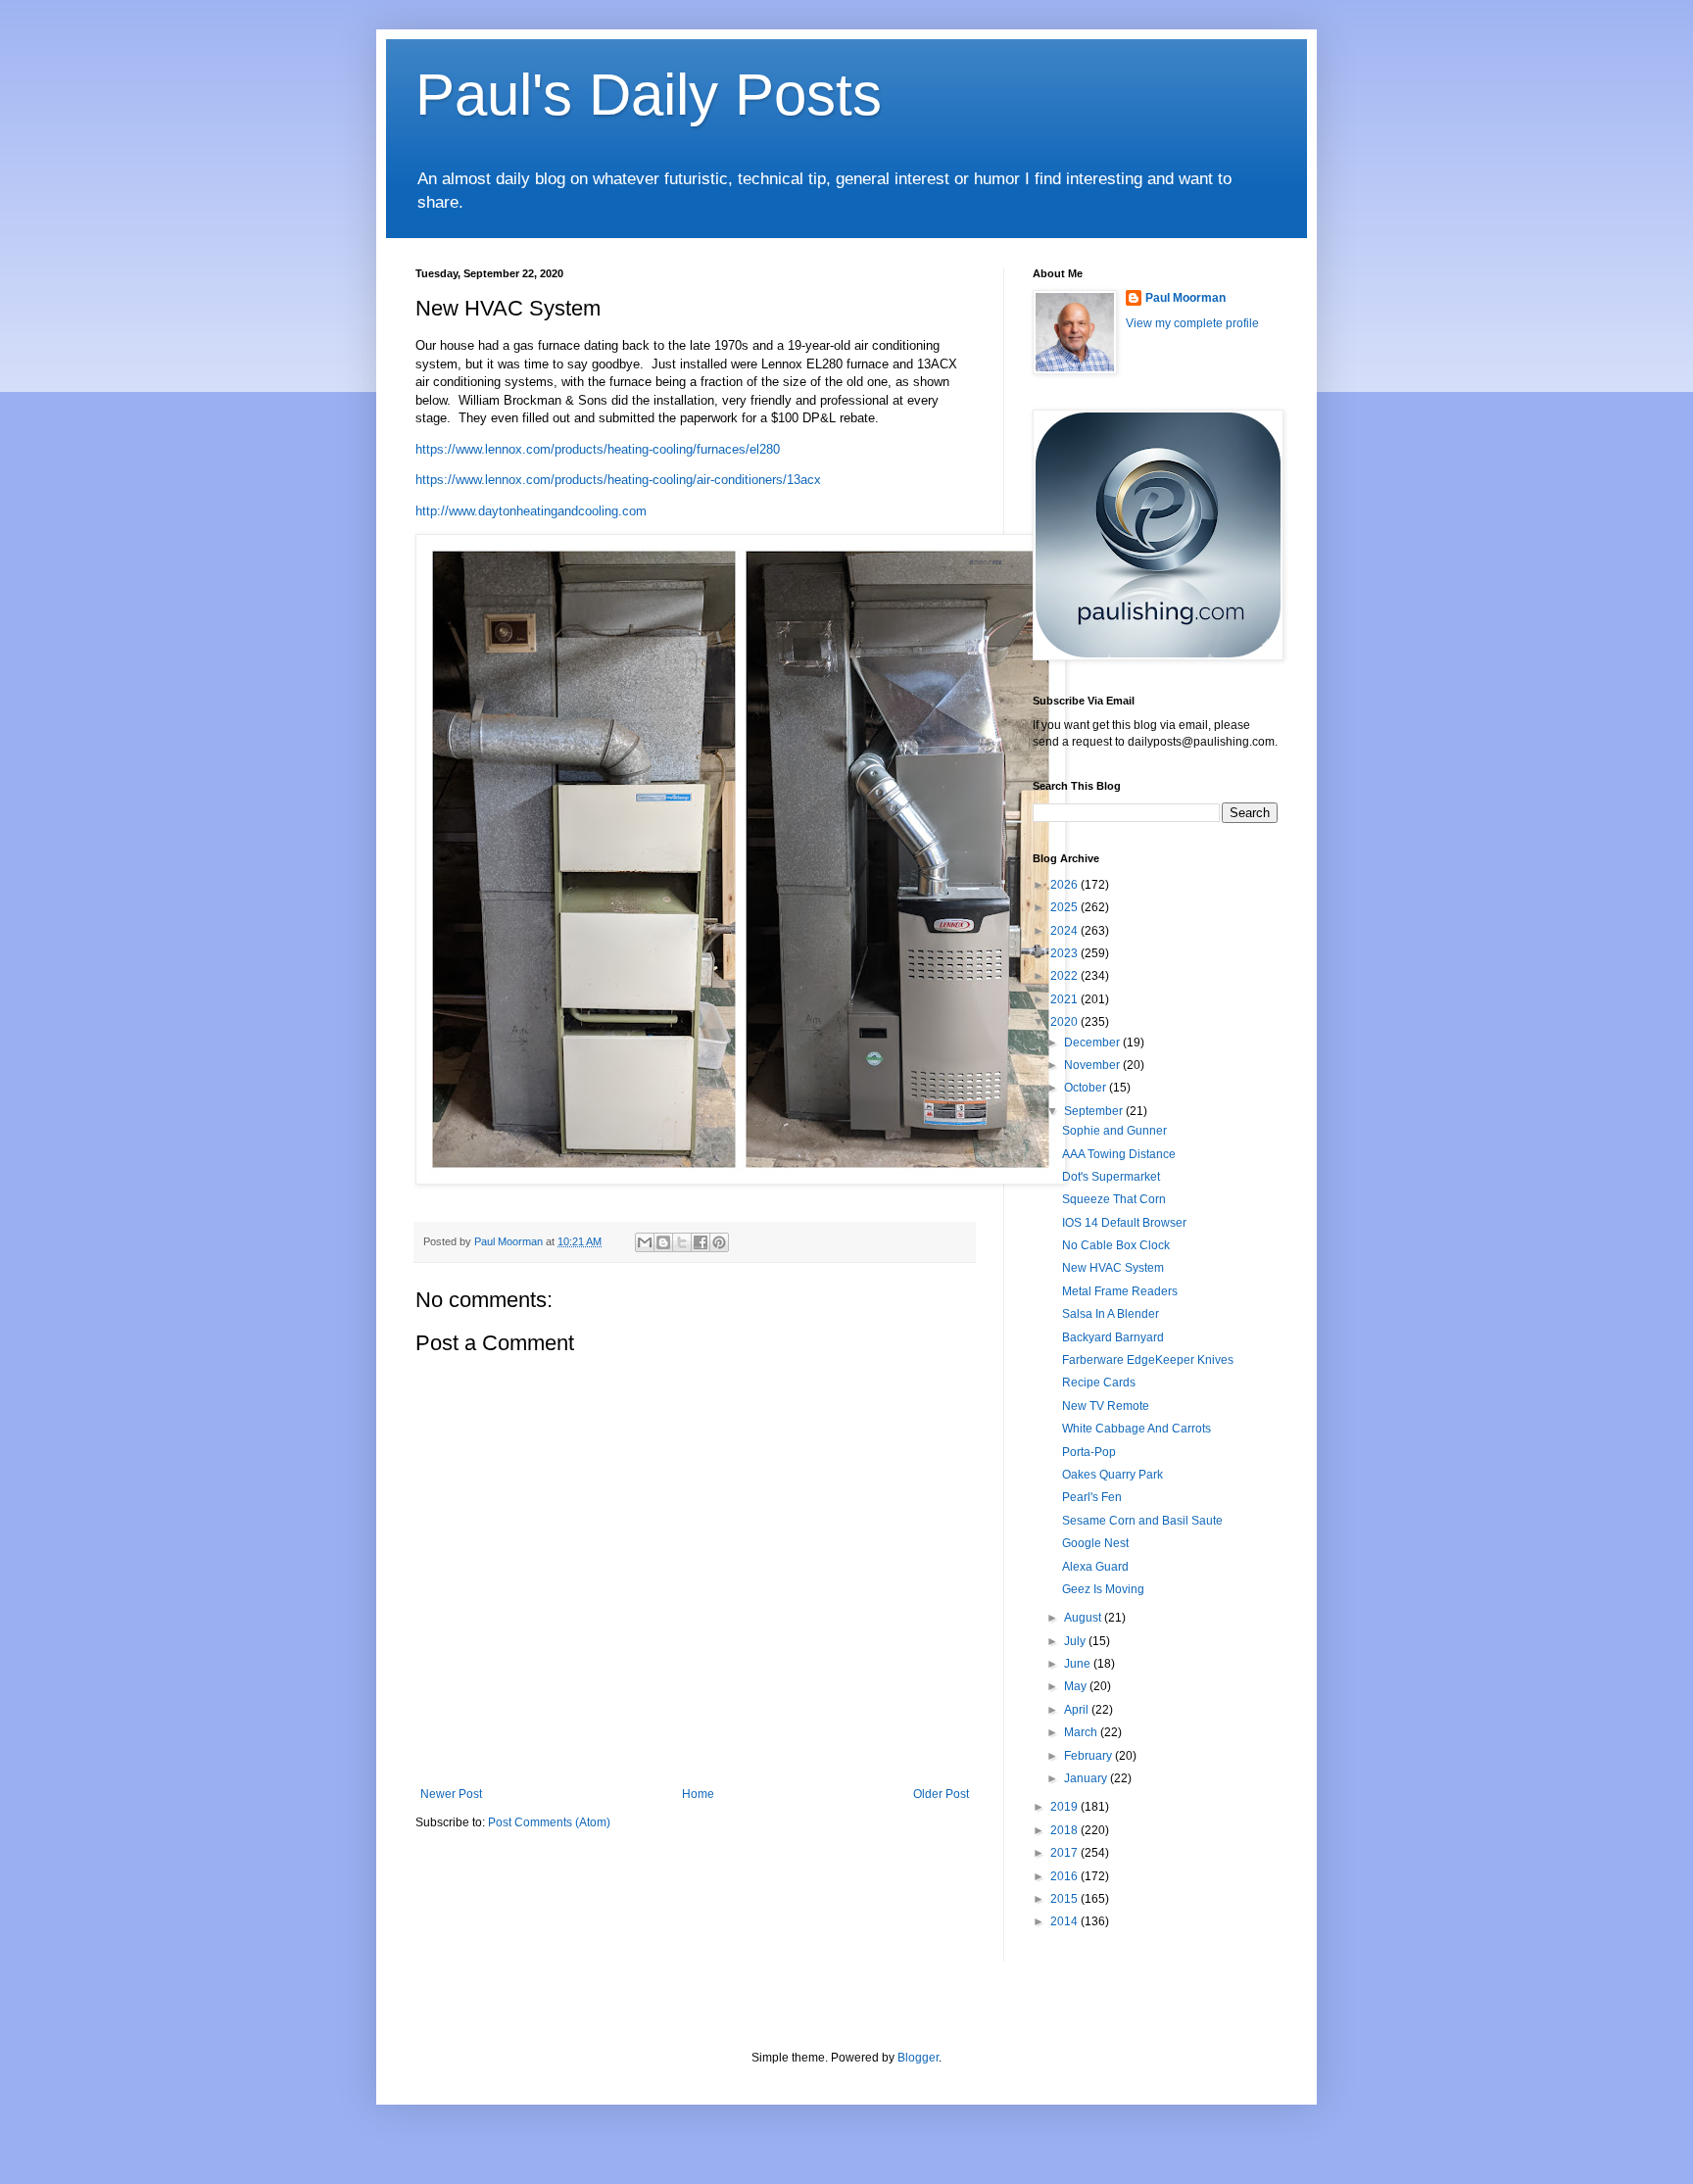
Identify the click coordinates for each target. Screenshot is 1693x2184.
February (1089, 1756)
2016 (1065, 1876)
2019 (1065, 1807)
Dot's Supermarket (1111, 1177)
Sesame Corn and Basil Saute (1142, 1521)
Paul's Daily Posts (649, 95)
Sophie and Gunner (1114, 1131)
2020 (1065, 1022)
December (1093, 1043)
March (1082, 1732)
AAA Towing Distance (1119, 1154)
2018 (1065, 1830)
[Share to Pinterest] (719, 1242)
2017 (1065, 1853)
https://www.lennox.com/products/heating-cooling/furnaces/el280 (598, 449)
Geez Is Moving (1103, 1589)
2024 (1065, 931)
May (1077, 1686)
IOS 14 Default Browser (1124, 1223)
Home (698, 1794)
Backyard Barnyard (1113, 1337)
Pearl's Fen (1092, 1497)
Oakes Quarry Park (1113, 1475)
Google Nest (1095, 1543)
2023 (1065, 953)
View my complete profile (1192, 323)
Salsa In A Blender (1111, 1314)
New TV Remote (1106, 1406)
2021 (1065, 999)
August (1084, 1618)
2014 (1065, 1921)
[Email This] (645, 1242)
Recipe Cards (1099, 1383)
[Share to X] (682, 1242)
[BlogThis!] (663, 1242)
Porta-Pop (1089, 1452)
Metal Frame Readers (1120, 1291)
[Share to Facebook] (701, 1242)
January (1087, 1778)
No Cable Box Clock (1116, 1245)
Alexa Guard (1095, 1567)
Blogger (918, 2058)
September (1095, 1111)
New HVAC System (1113, 1268)
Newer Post (451, 1794)
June (1079, 1664)
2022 (1065, 976)
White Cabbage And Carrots (1137, 1429)
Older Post (941, 1794)
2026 (1065, 885)
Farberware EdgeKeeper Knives (1148, 1360)
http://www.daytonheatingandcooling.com (531, 511)
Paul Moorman (1185, 298)
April (1078, 1710)
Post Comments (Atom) (549, 1822)
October (1087, 1088)
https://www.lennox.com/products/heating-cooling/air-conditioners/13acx (618, 480)
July (1076, 1641)
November (1093, 1065)
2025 (1065, 907)
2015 (1065, 1899)
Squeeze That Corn (1114, 1199)
